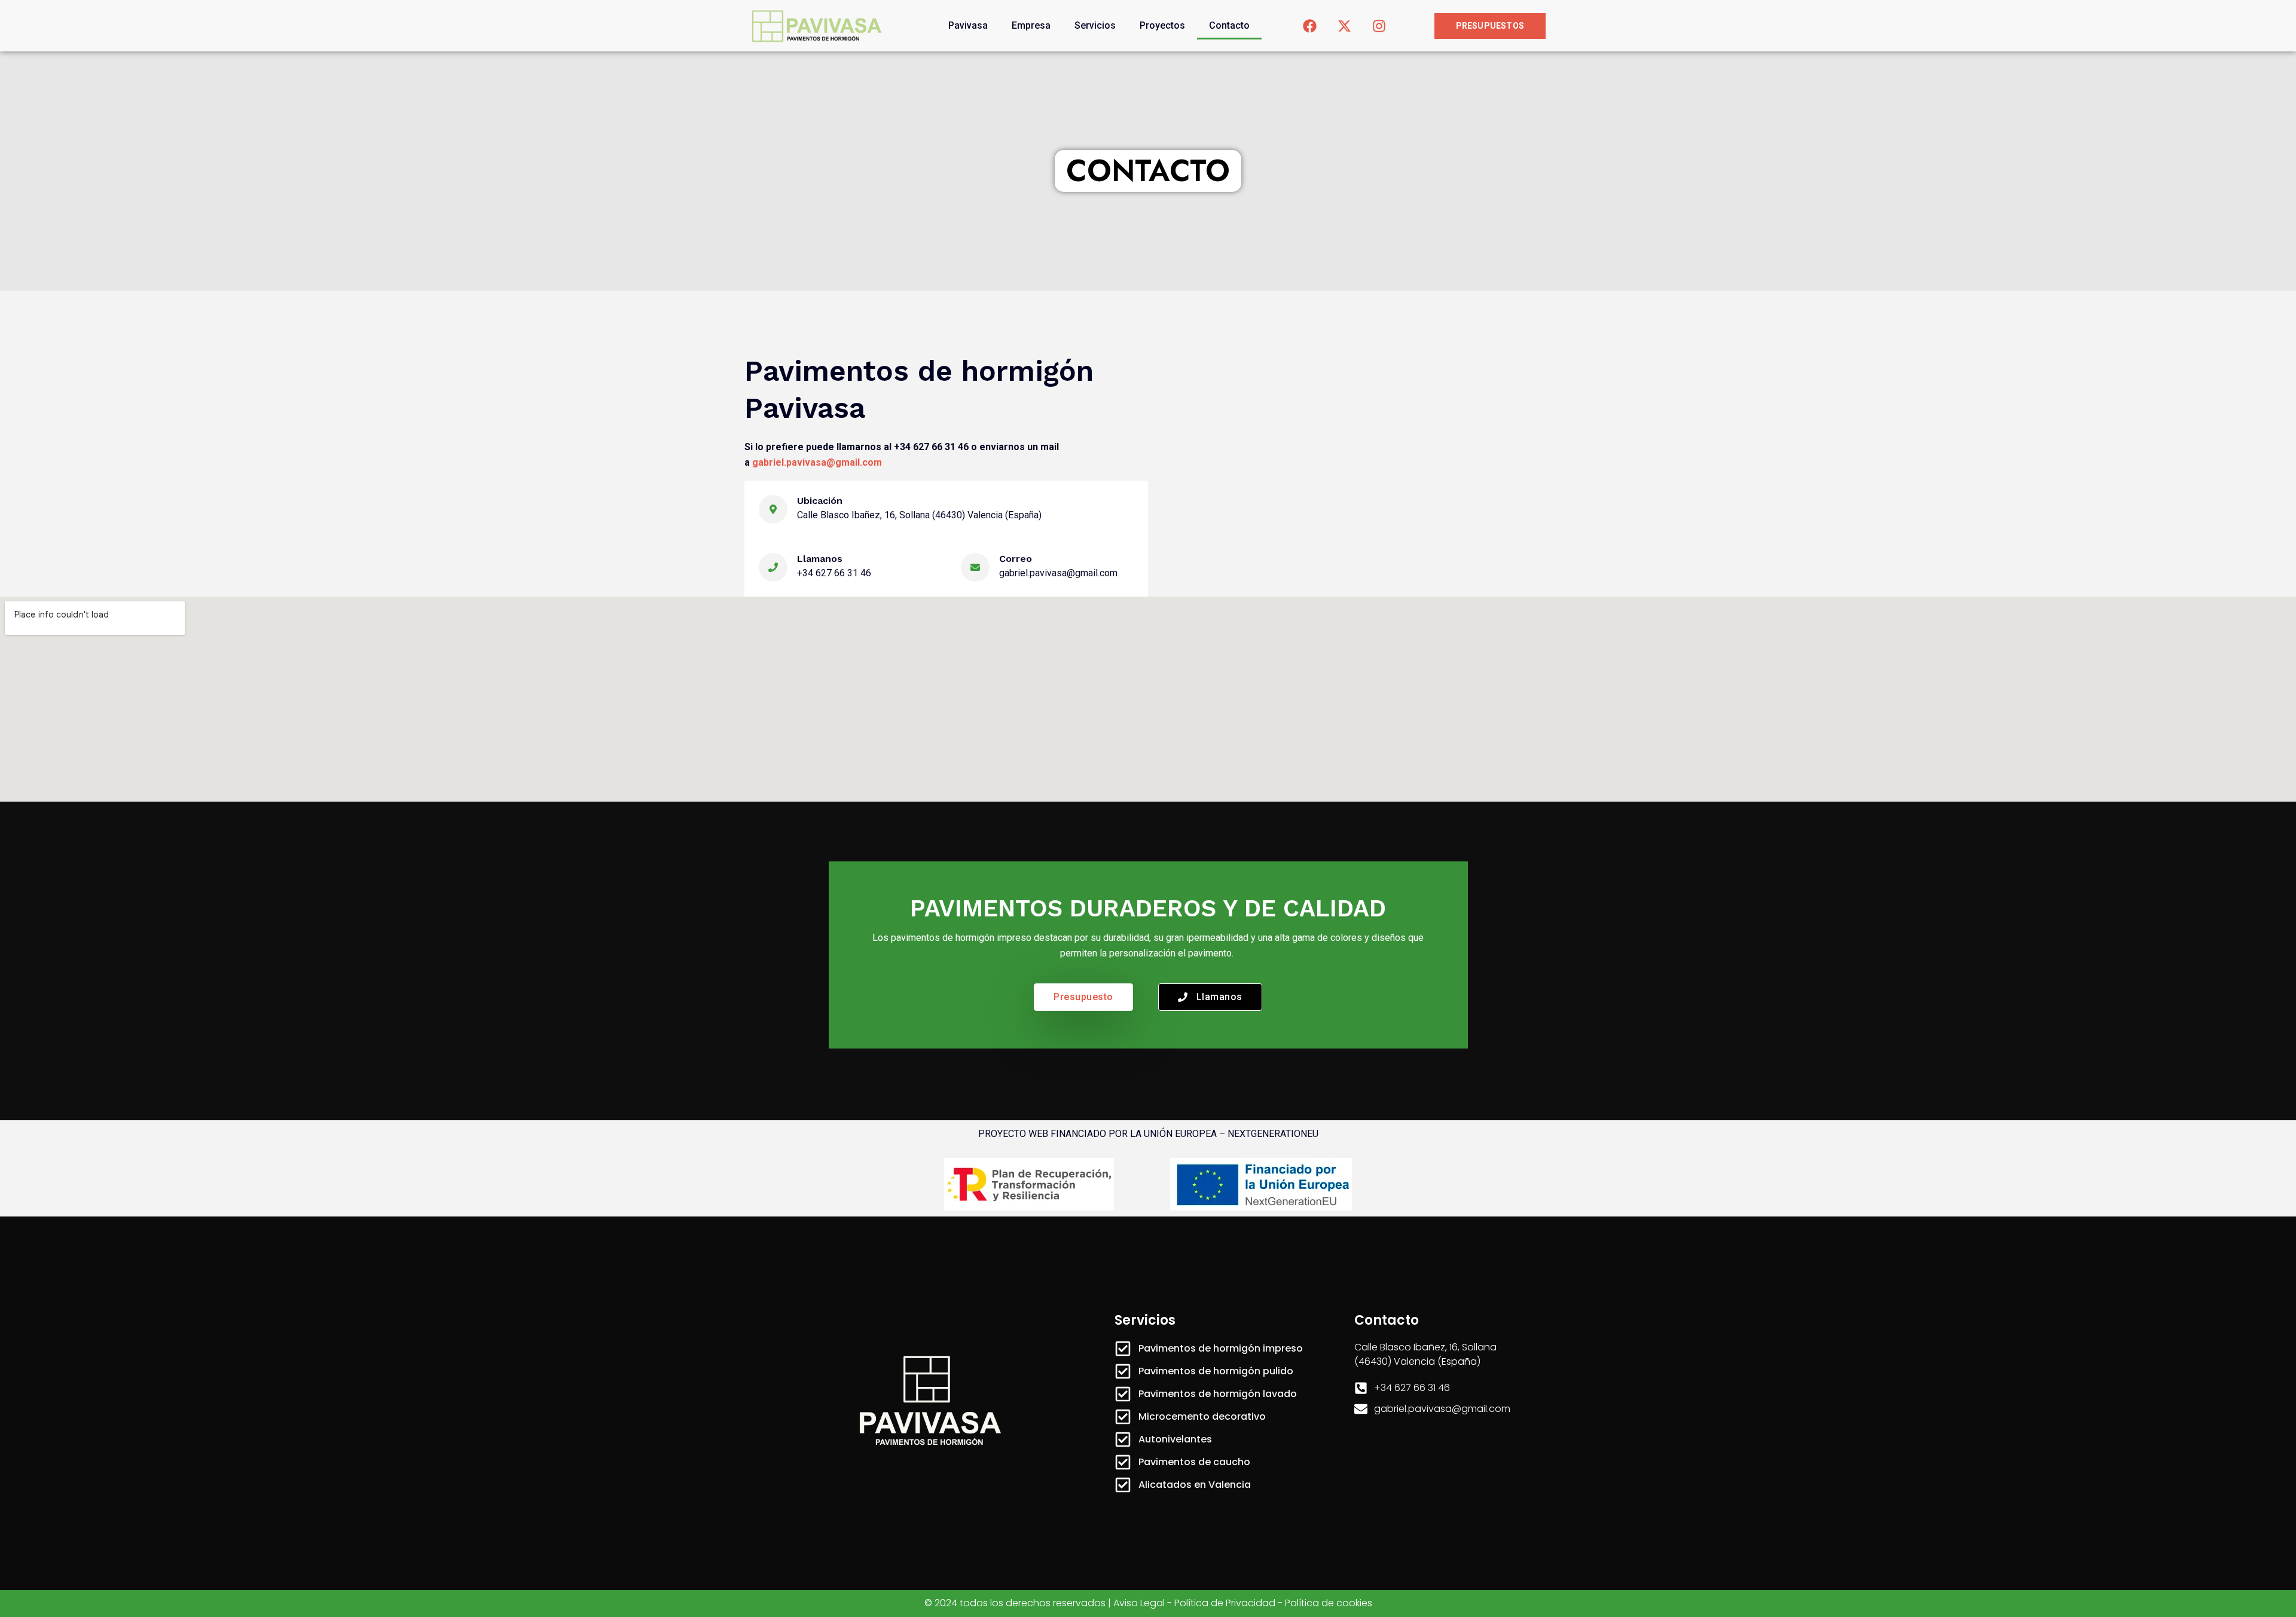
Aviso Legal (1139, 1603)
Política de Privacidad (1225, 1603)
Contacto (1229, 25)
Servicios (1095, 25)
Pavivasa (968, 25)
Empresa (1031, 25)
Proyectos (1162, 25)
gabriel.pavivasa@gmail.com (817, 462)
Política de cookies (1329, 1603)
